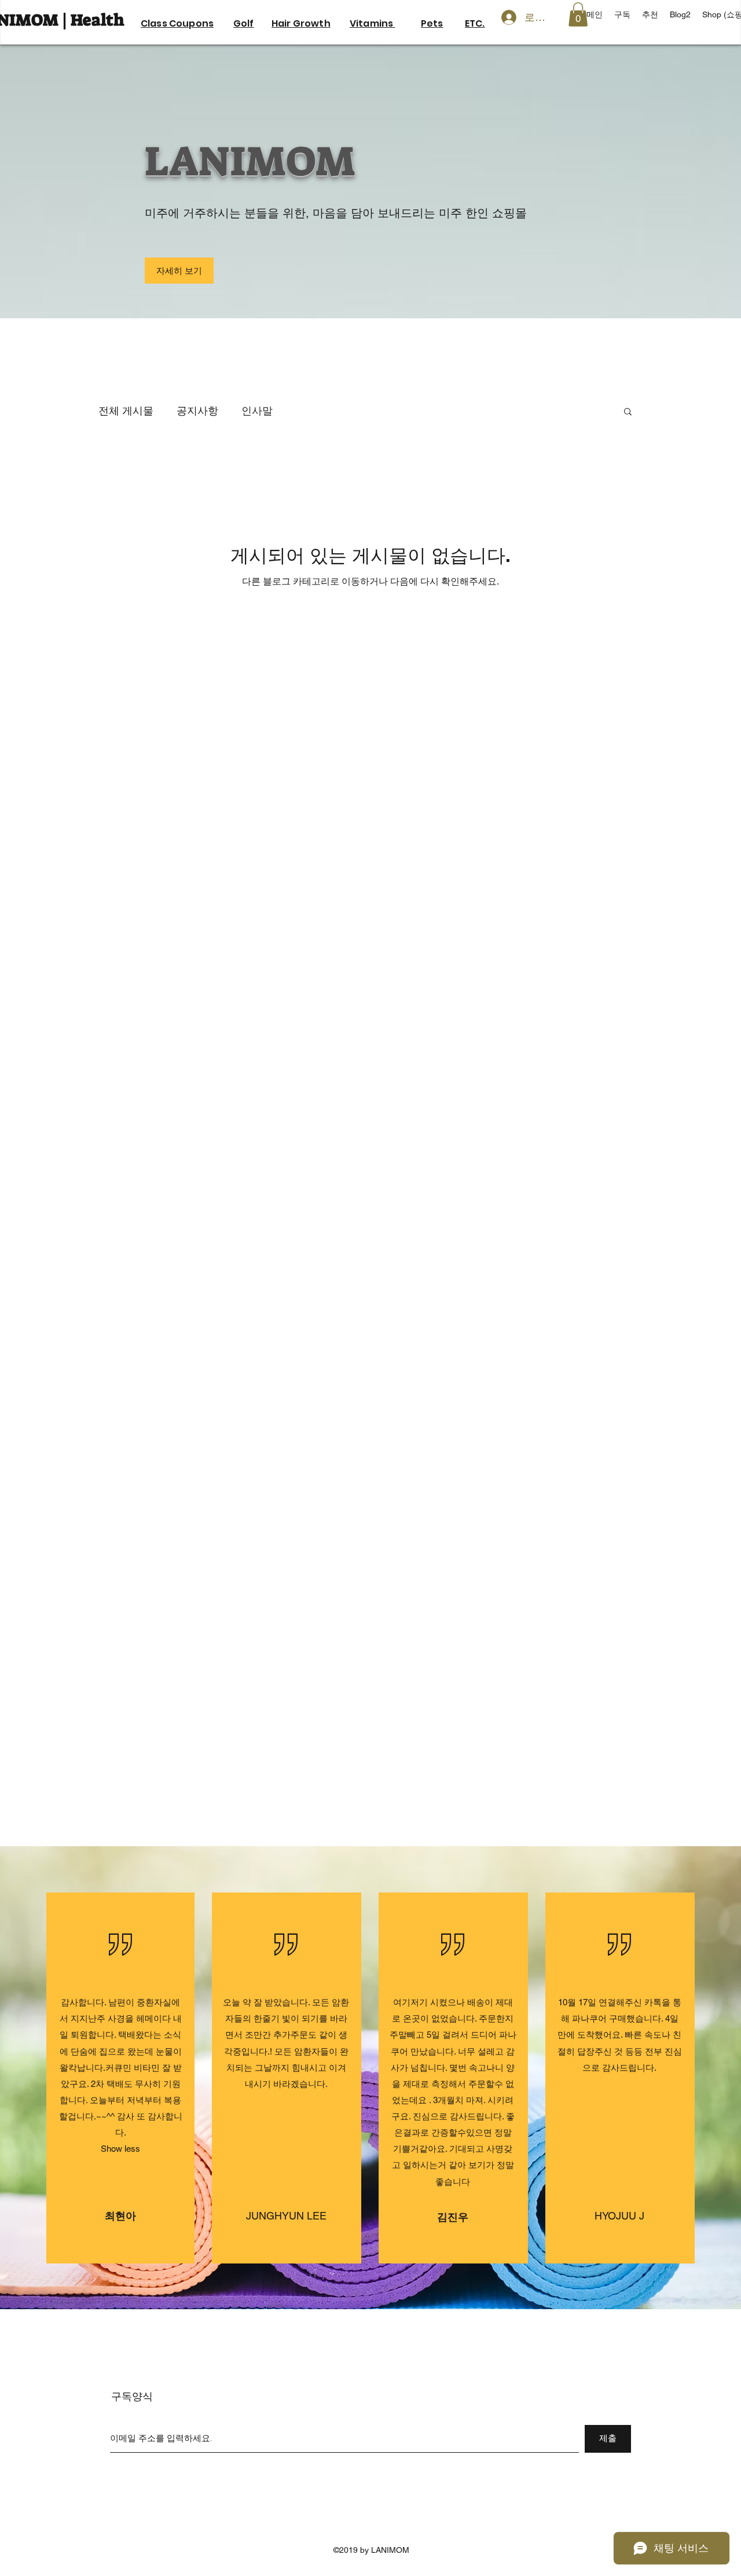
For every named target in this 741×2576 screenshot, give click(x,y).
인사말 (257, 411)
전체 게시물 (126, 411)
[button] (628, 412)
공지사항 (197, 411)
